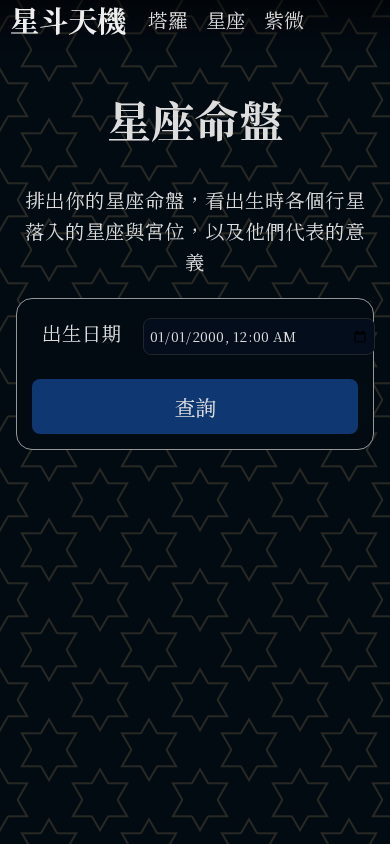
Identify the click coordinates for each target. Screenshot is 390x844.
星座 (226, 21)
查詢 (195, 406)
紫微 (284, 21)
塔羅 (168, 21)
